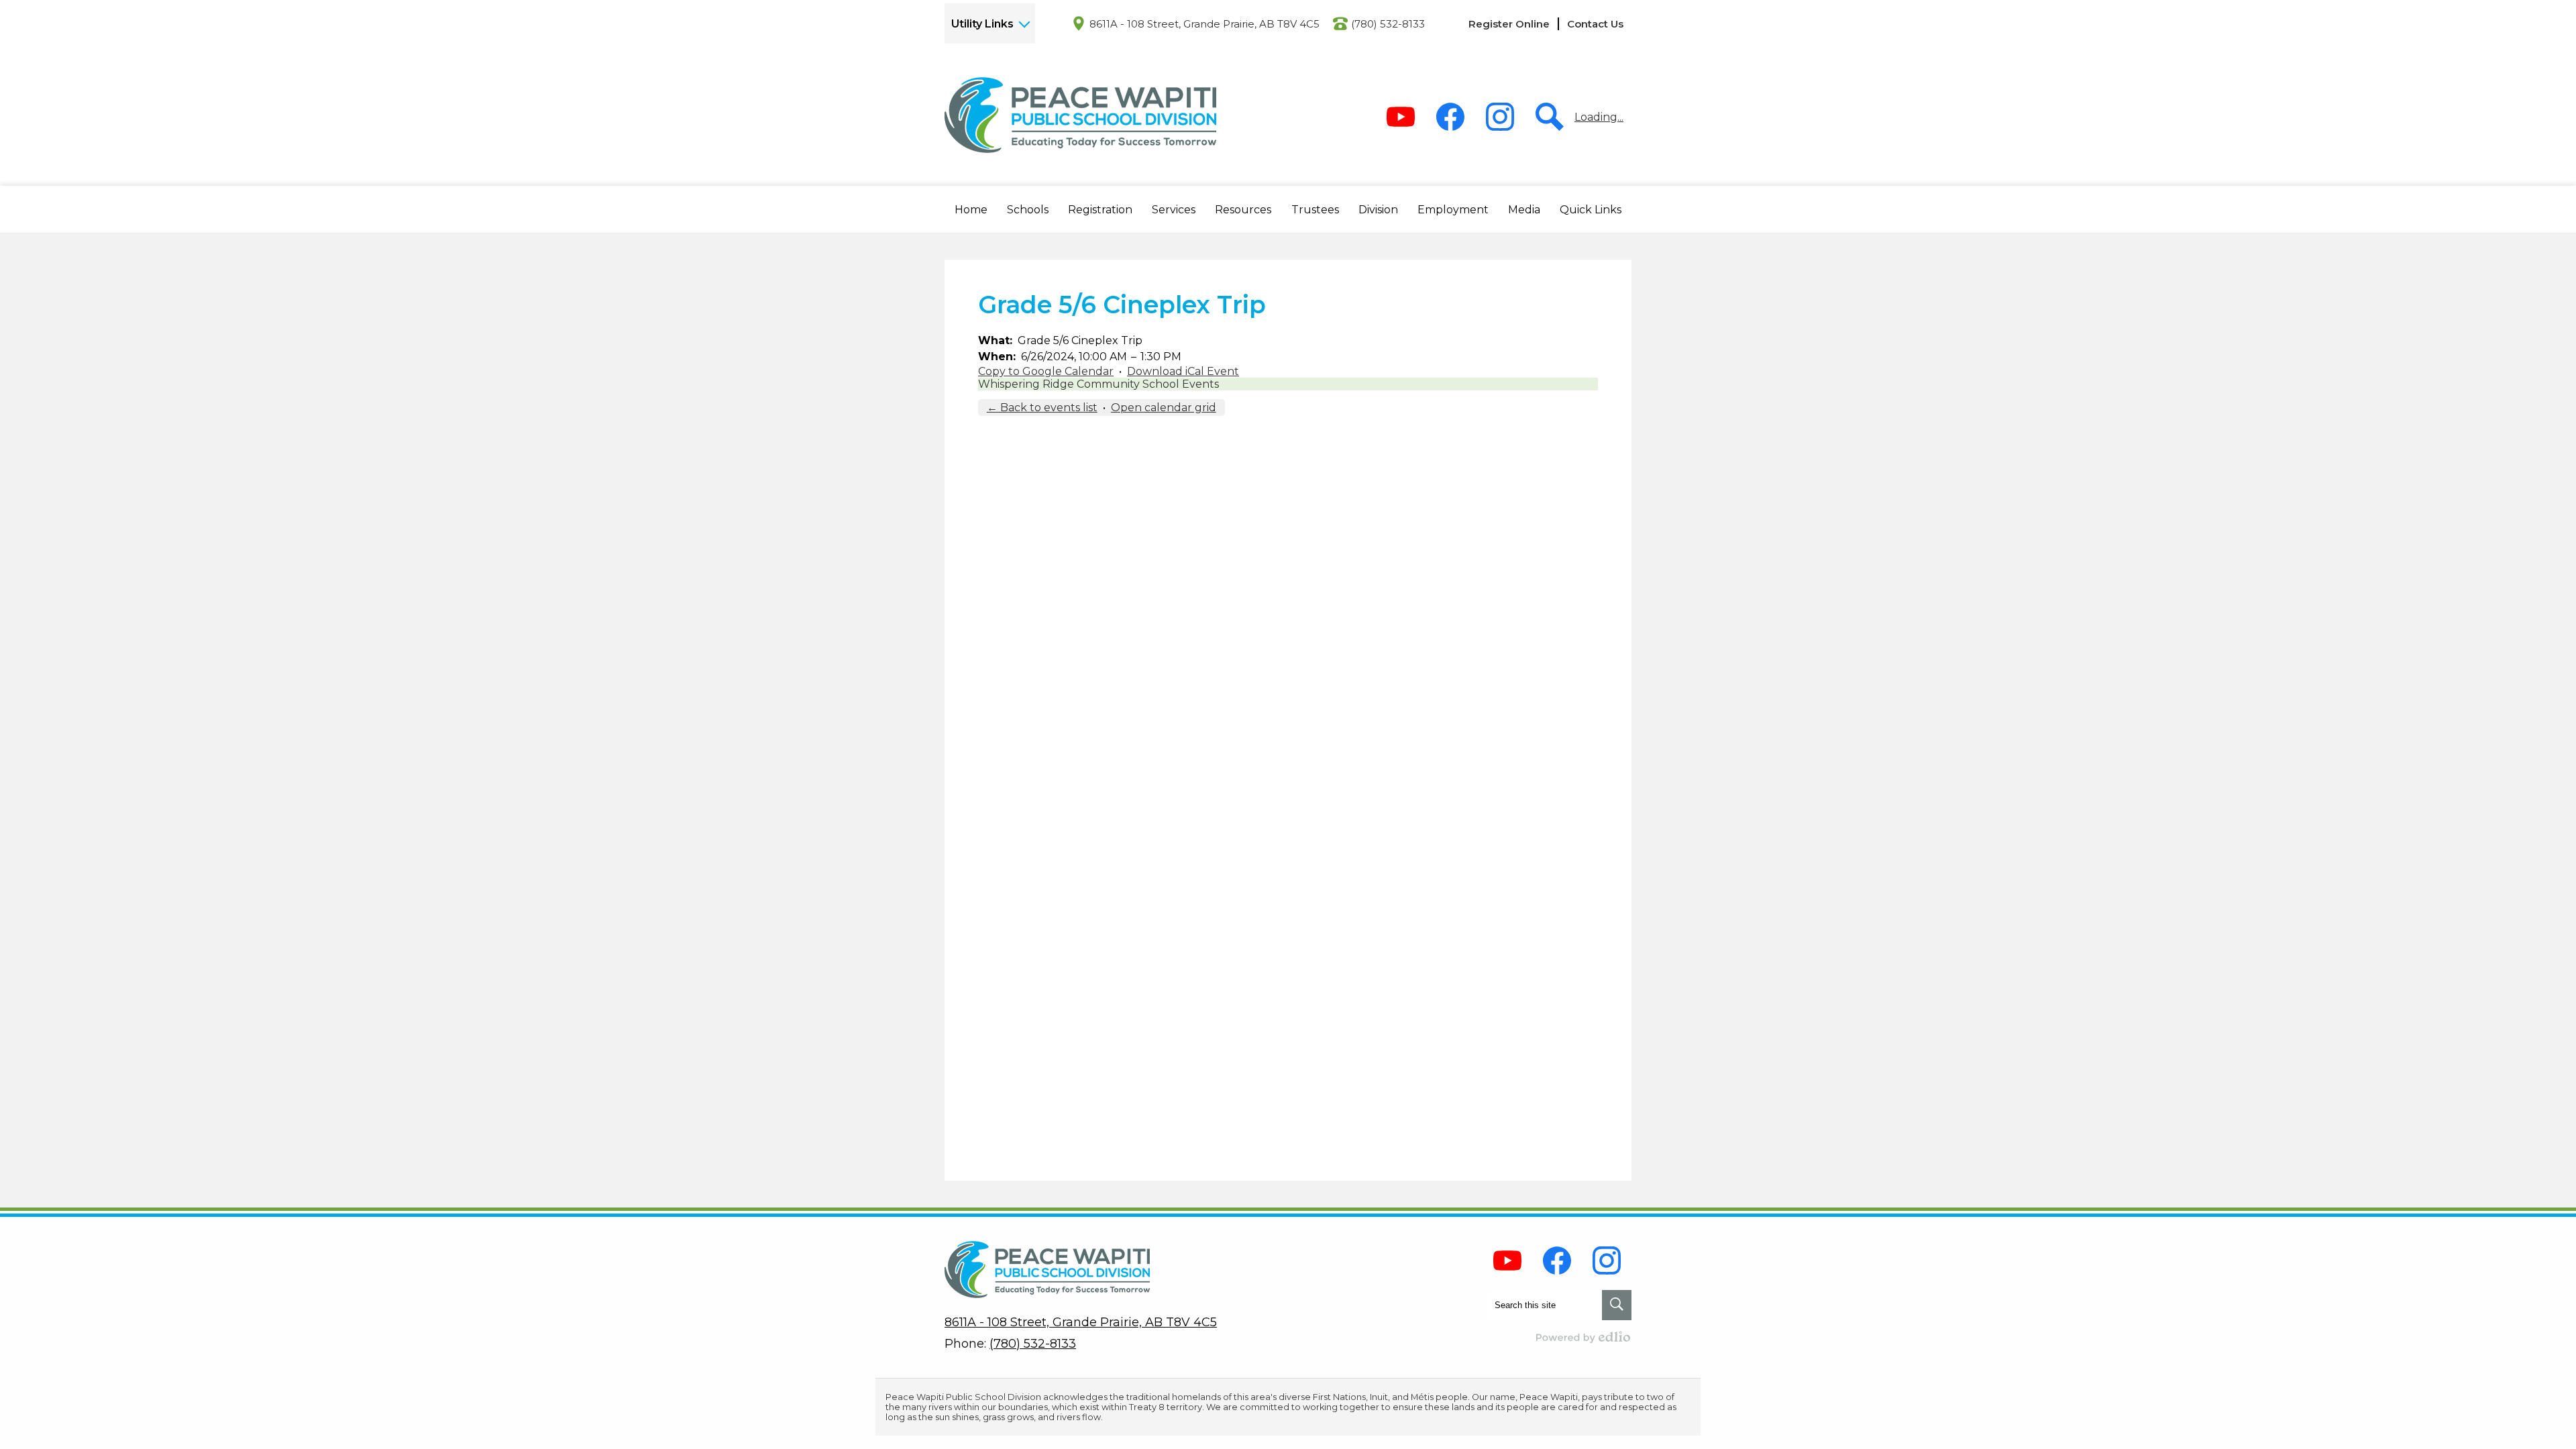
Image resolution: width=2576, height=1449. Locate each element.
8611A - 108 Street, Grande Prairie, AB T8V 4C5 (1204, 24)
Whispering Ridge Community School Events (1098, 384)
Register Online (1509, 24)
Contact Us (1595, 24)
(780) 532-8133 (1388, 24)
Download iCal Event (1183, 371)
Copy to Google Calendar (1046, 371)
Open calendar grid (1164, 408)
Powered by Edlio (1584, 1337)
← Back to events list (1042, 408)
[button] (971, 209)
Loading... (1599, 117)
